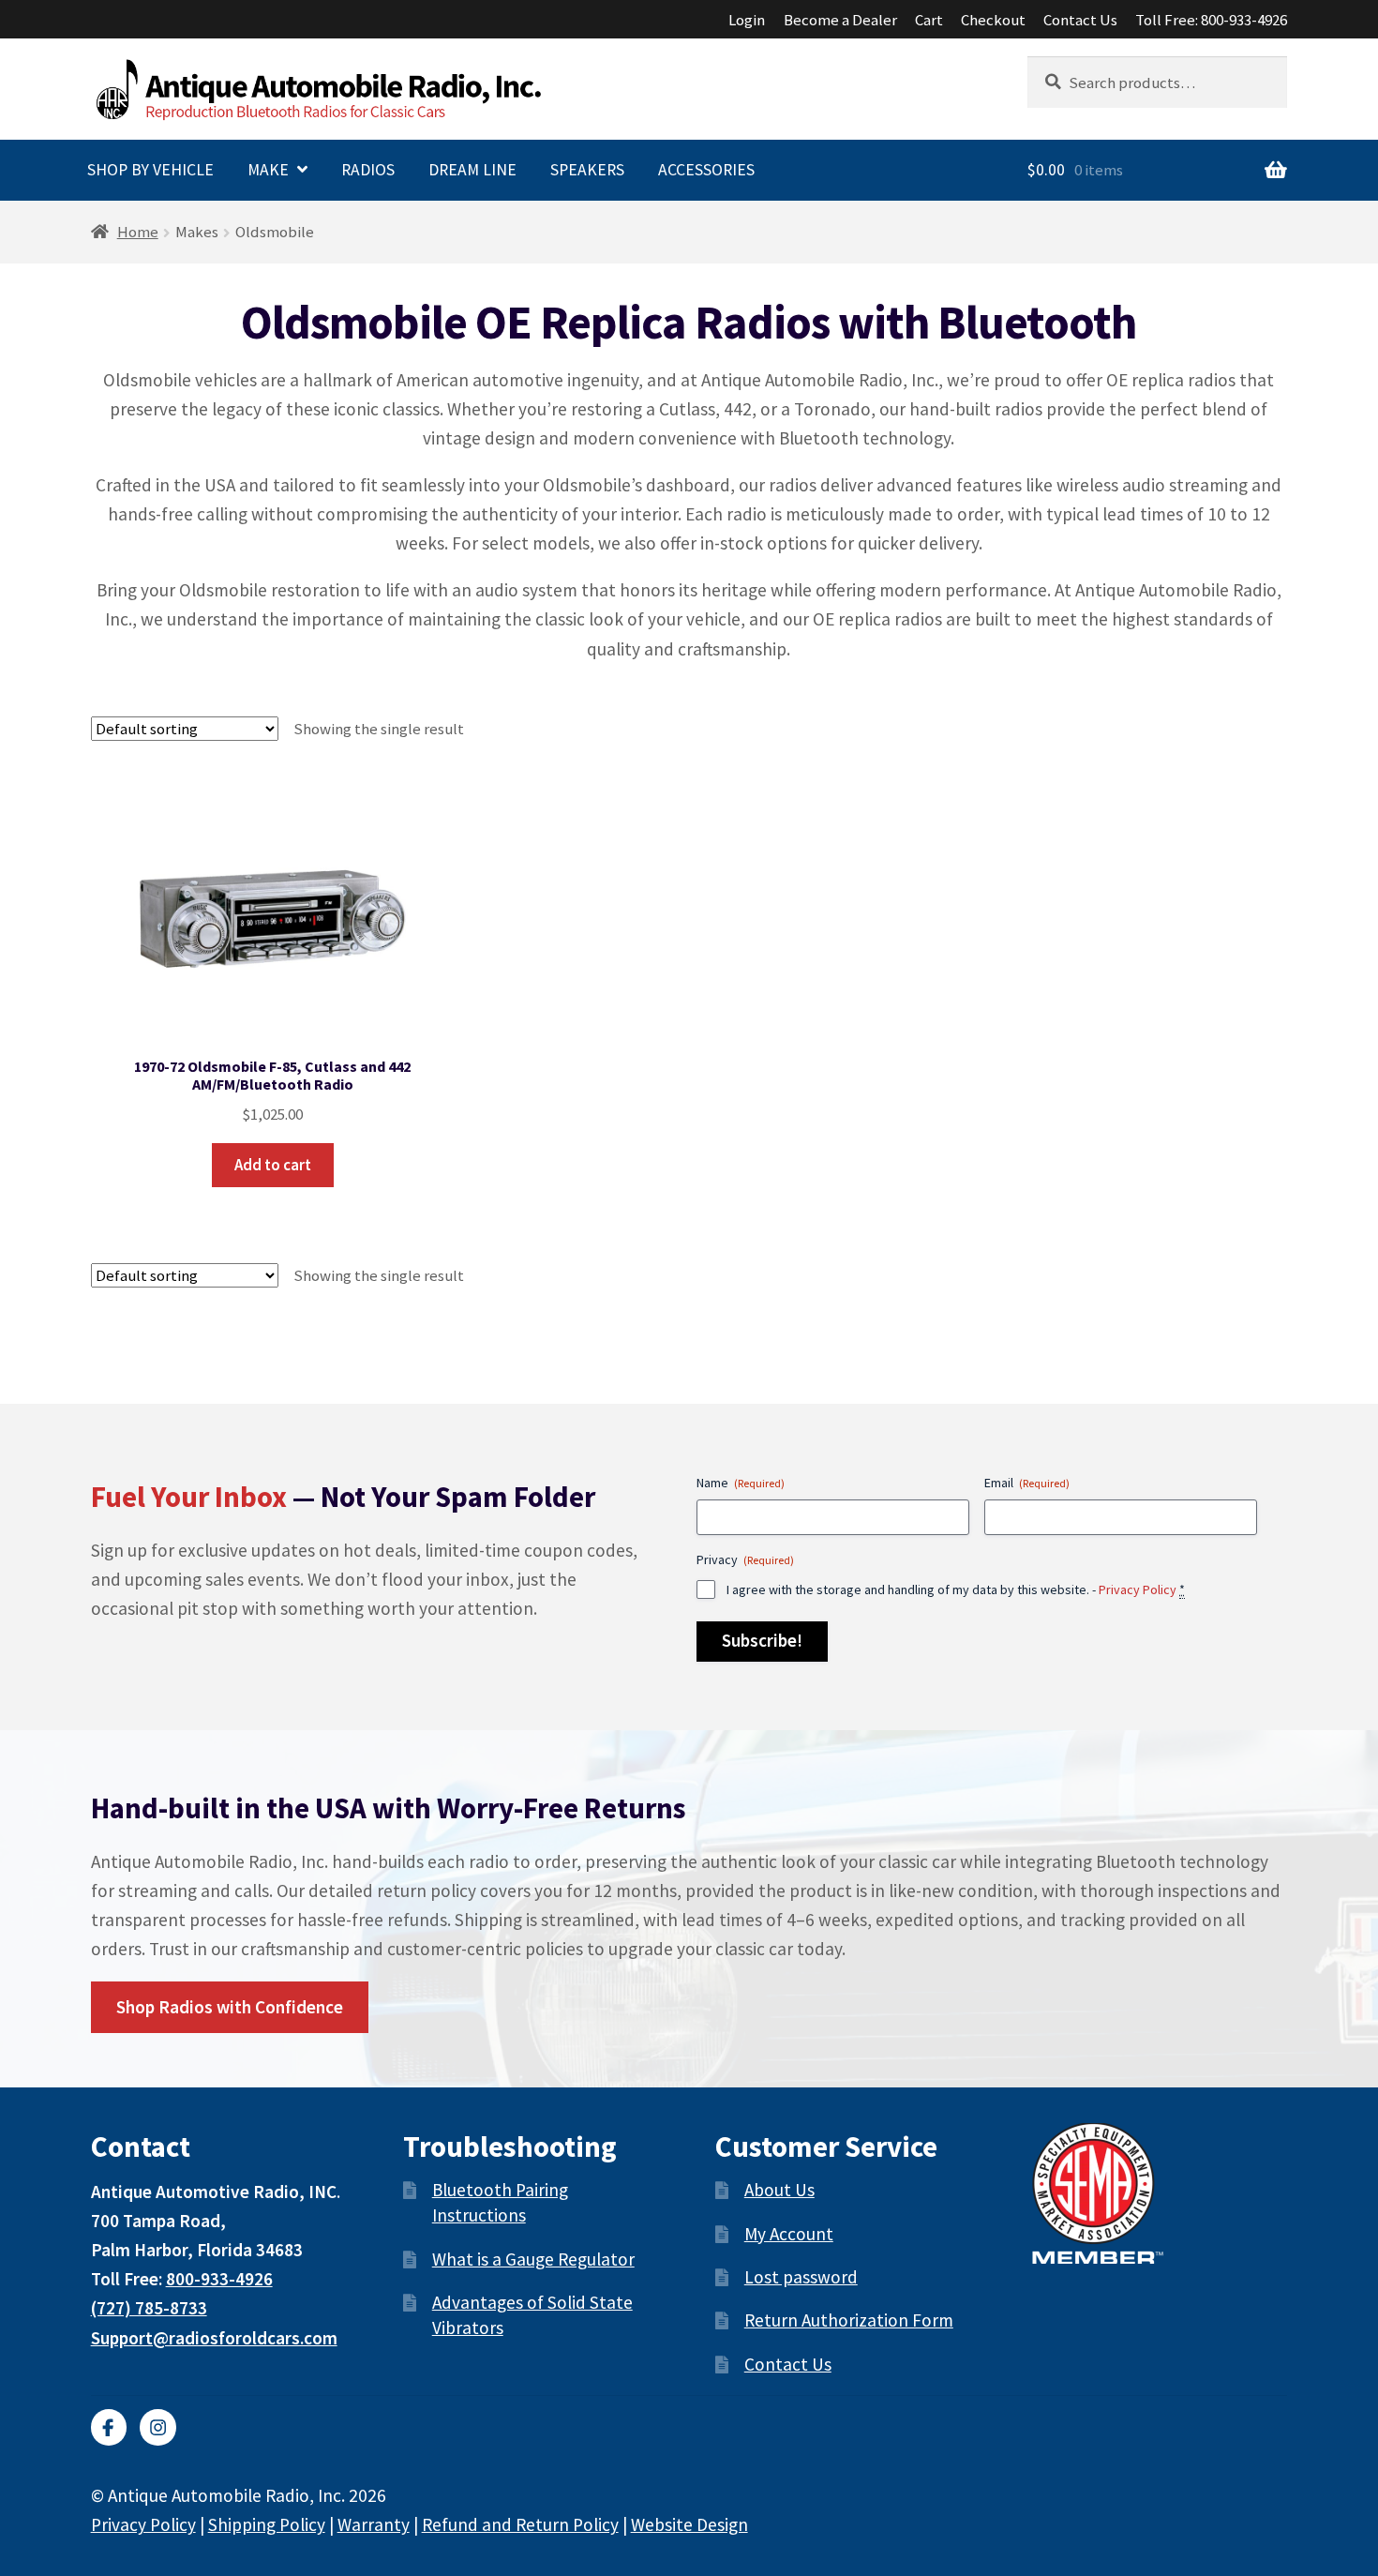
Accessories (706, 170)
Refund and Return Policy (520, 2524)
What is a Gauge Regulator (533, 2259)
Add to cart (273, 1165)
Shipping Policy (267, 2524)
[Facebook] (109, 2427)
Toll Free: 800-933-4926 (1211, 20)
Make (268, 170)
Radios (368, 170)
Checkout (993, 20)
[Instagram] (157, 2427)
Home (138, 232)
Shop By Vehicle (150, 170)
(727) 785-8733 (149, 2308)
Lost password (801, 2277)
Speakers (587, 170)
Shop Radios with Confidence (230, 2007)
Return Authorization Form (849, 2320)
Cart (929, 20)
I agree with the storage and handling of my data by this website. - (956, 1589)
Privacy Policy (1138, 1589)
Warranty (374, 2524)
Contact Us (1080, 20)
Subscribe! (762, 1640)
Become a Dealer (840, 20)
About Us (779, 2190)
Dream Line (472, 170)
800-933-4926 (219, 2279)
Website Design (689, 2524)
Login (747, 20)
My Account (789, 2234)
